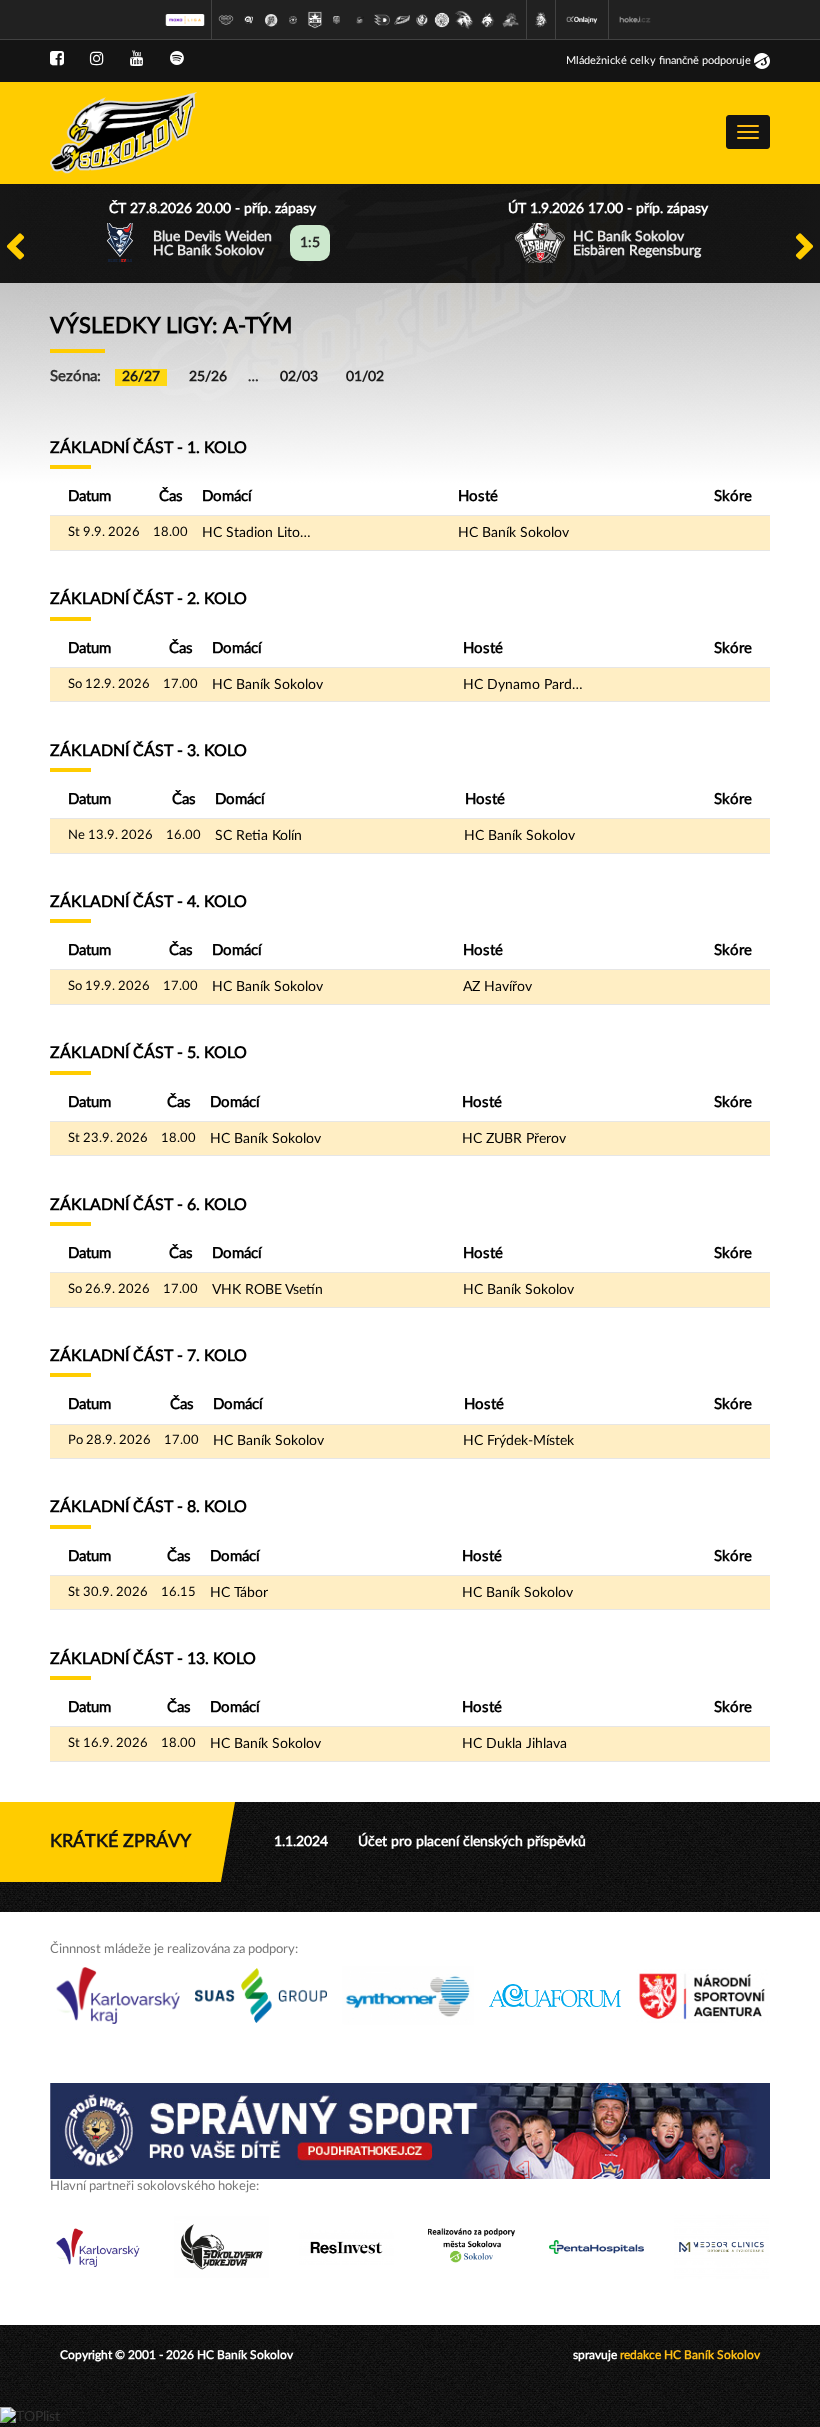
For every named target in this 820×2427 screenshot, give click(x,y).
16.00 (183, 835)
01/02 (365, 377)
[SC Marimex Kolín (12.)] (464, 20)
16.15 (178, 1592)
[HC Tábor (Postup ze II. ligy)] (510, 20)
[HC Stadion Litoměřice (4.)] (293, 20)
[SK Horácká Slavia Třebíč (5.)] (315, 20)
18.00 (170, 532)
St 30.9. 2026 (108, 1592)
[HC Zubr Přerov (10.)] (422, 20)
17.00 (180, 684)
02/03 (299, 377)
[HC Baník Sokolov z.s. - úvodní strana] (123, 133)
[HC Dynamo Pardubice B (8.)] (382, 20)
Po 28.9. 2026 (109, 1440)
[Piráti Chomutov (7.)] (360, 20)
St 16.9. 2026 (108, 1743)
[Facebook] (57, 59)
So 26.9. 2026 (109, 1289)
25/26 (208, 377)
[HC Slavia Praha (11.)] (442, 20)
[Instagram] (97, 59)
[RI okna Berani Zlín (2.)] (248, 20)
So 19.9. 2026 (109, 986)
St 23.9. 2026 (108, 1138)
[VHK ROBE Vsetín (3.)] (271, 20)
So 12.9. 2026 (109, 684)
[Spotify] (177, 59)
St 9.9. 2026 (104, 532)
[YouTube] (137, 59)
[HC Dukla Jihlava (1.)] (226, 20)
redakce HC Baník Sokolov (690, 2355)
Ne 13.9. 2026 (110, 835)
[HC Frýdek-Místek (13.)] (488, 20)
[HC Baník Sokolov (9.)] (402, 20)
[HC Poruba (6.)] (336, 20)
